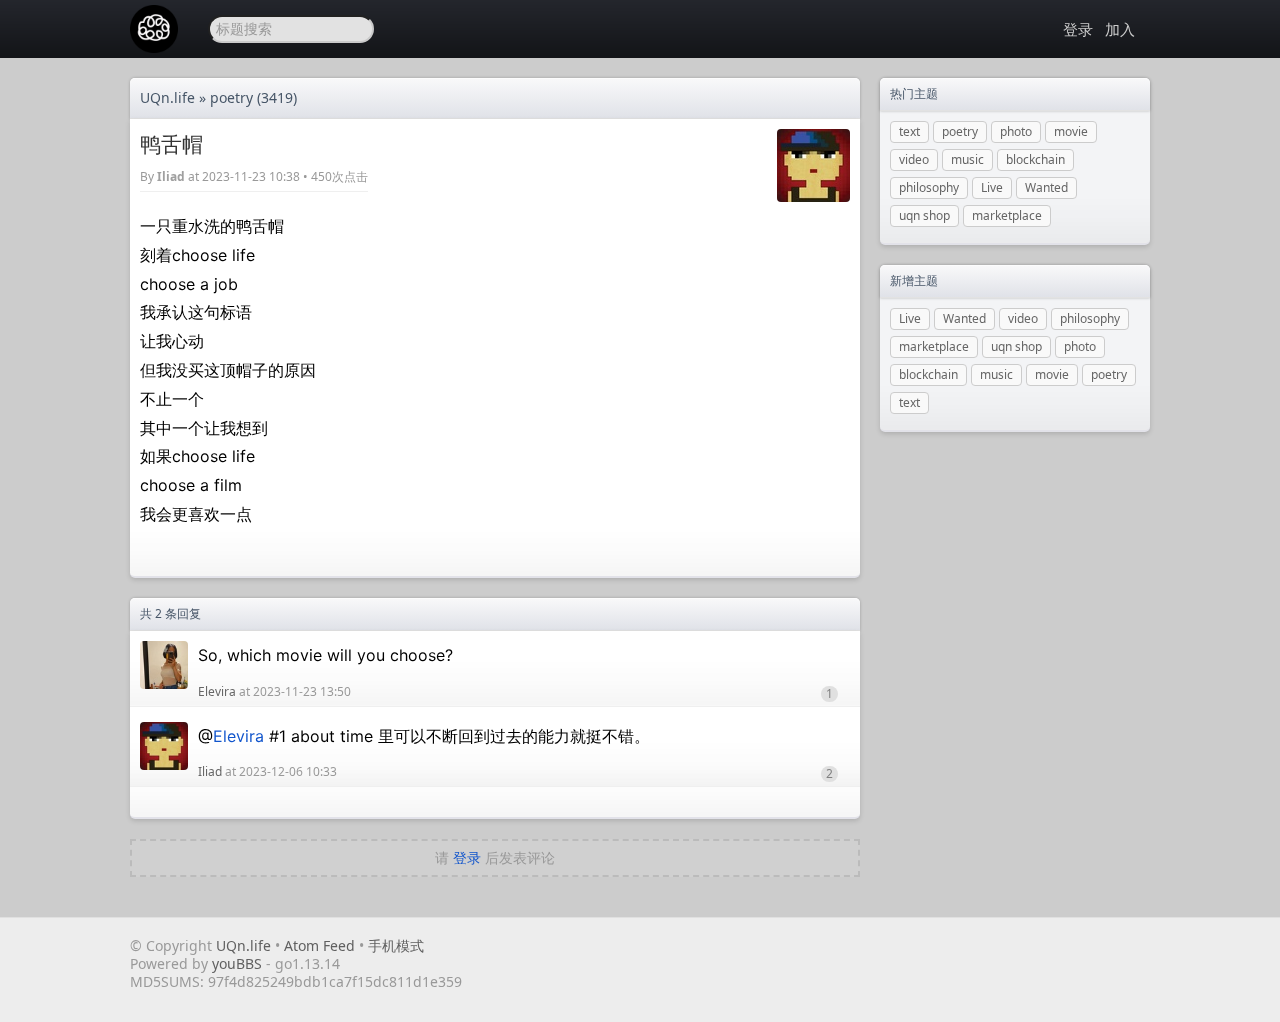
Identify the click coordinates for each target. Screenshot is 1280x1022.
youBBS (239, 963)
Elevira (217, 691)
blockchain (1035, 159)
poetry (231, 97)
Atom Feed (319, 945)
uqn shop (924, 215)
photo (1016, 131)
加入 (1120, 29)
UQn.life (167, 97)
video (914, 159)
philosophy (929, 187)
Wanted (1046, 187)
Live (992, 187)
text (909, 131)
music (967, 159)
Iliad (171, 176)
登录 (1078, 29)
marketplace (1007, 215)
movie (1071, 131)
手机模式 (396, 945)
